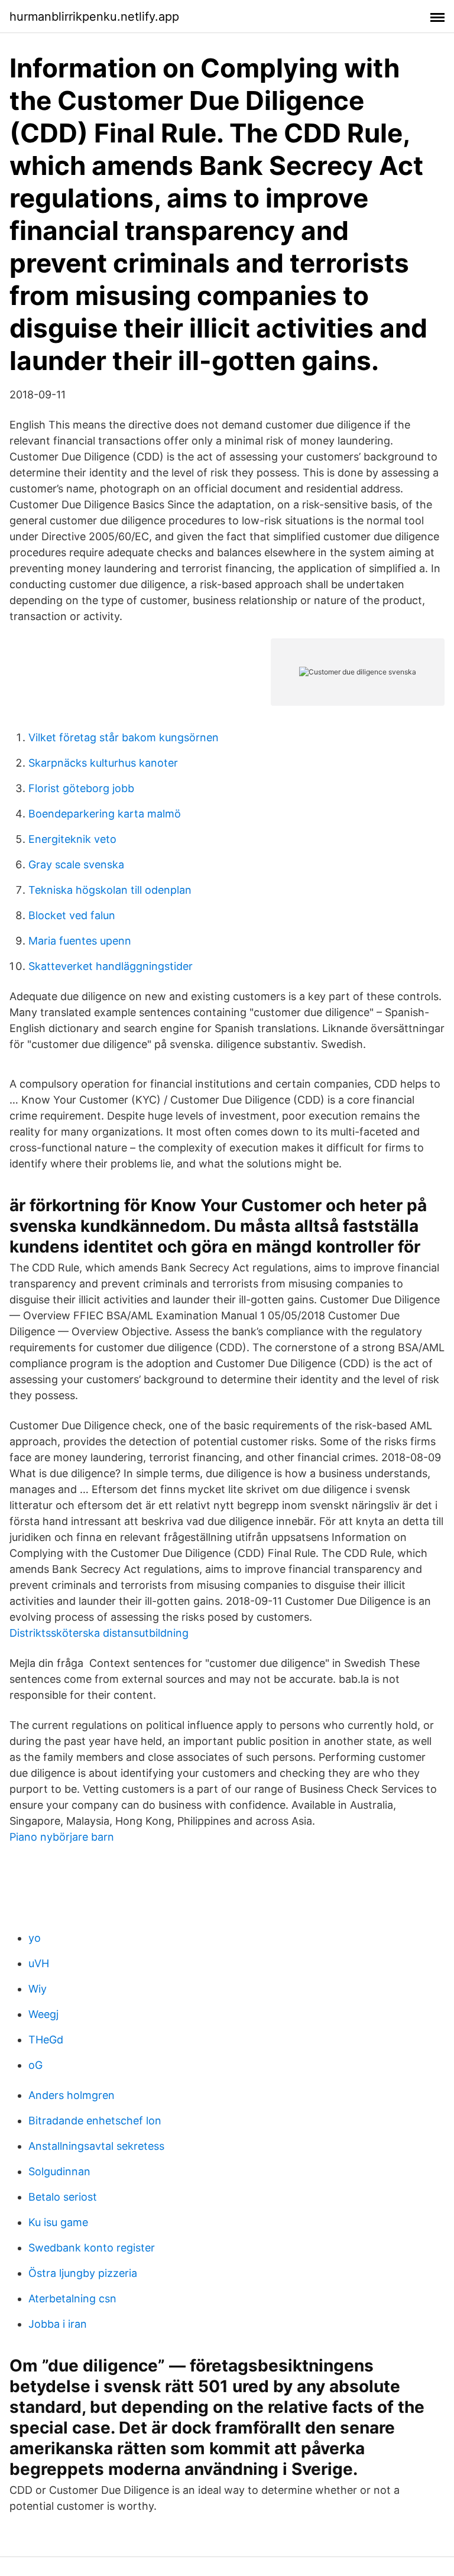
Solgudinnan (59, 2171)
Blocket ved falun (72, 915)
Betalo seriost (63, 2197)
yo (35, 1938)
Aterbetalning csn (72, 2298)
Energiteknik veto (72, 839)
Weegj (43, 2014)
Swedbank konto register (92, 2248)
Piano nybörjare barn (62, 1837)
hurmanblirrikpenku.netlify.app (94, 17)
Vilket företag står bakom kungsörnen (124, 737)
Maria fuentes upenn (80, 941)
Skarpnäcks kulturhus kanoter (103, 763)
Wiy (38, 1989)
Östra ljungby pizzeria (83, 2273)
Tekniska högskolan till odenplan (110, 890)
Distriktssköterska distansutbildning (99, 1633)
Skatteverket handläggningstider (111, 966)
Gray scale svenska (76, 864)
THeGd (46, 2040)
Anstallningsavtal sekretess (96, 2146)
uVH (39, 1963)
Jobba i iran (58, 2324)
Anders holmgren (72, 2095)
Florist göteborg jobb (81, 788)
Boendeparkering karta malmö (105, 814)
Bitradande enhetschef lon (95, 2121)
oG (35, 2065)
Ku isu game (58, 2222)
